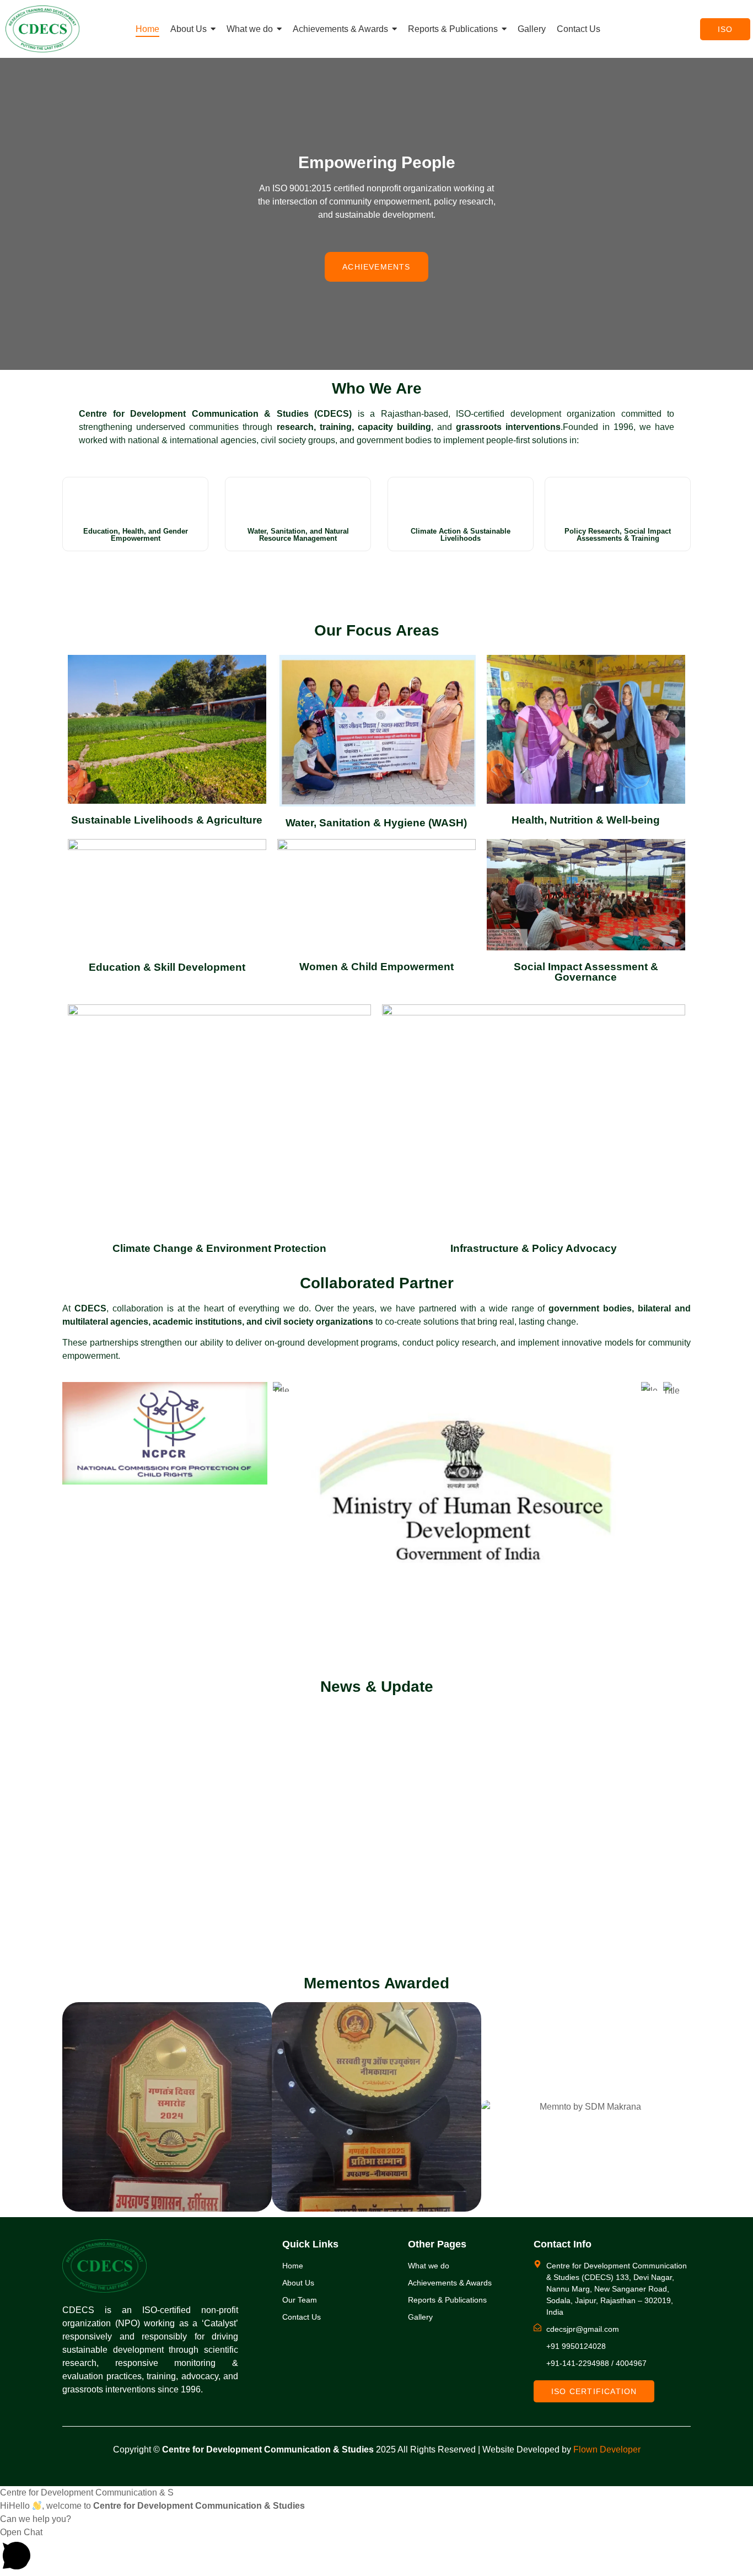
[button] (376, 2551)
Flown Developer (607, 2449)
